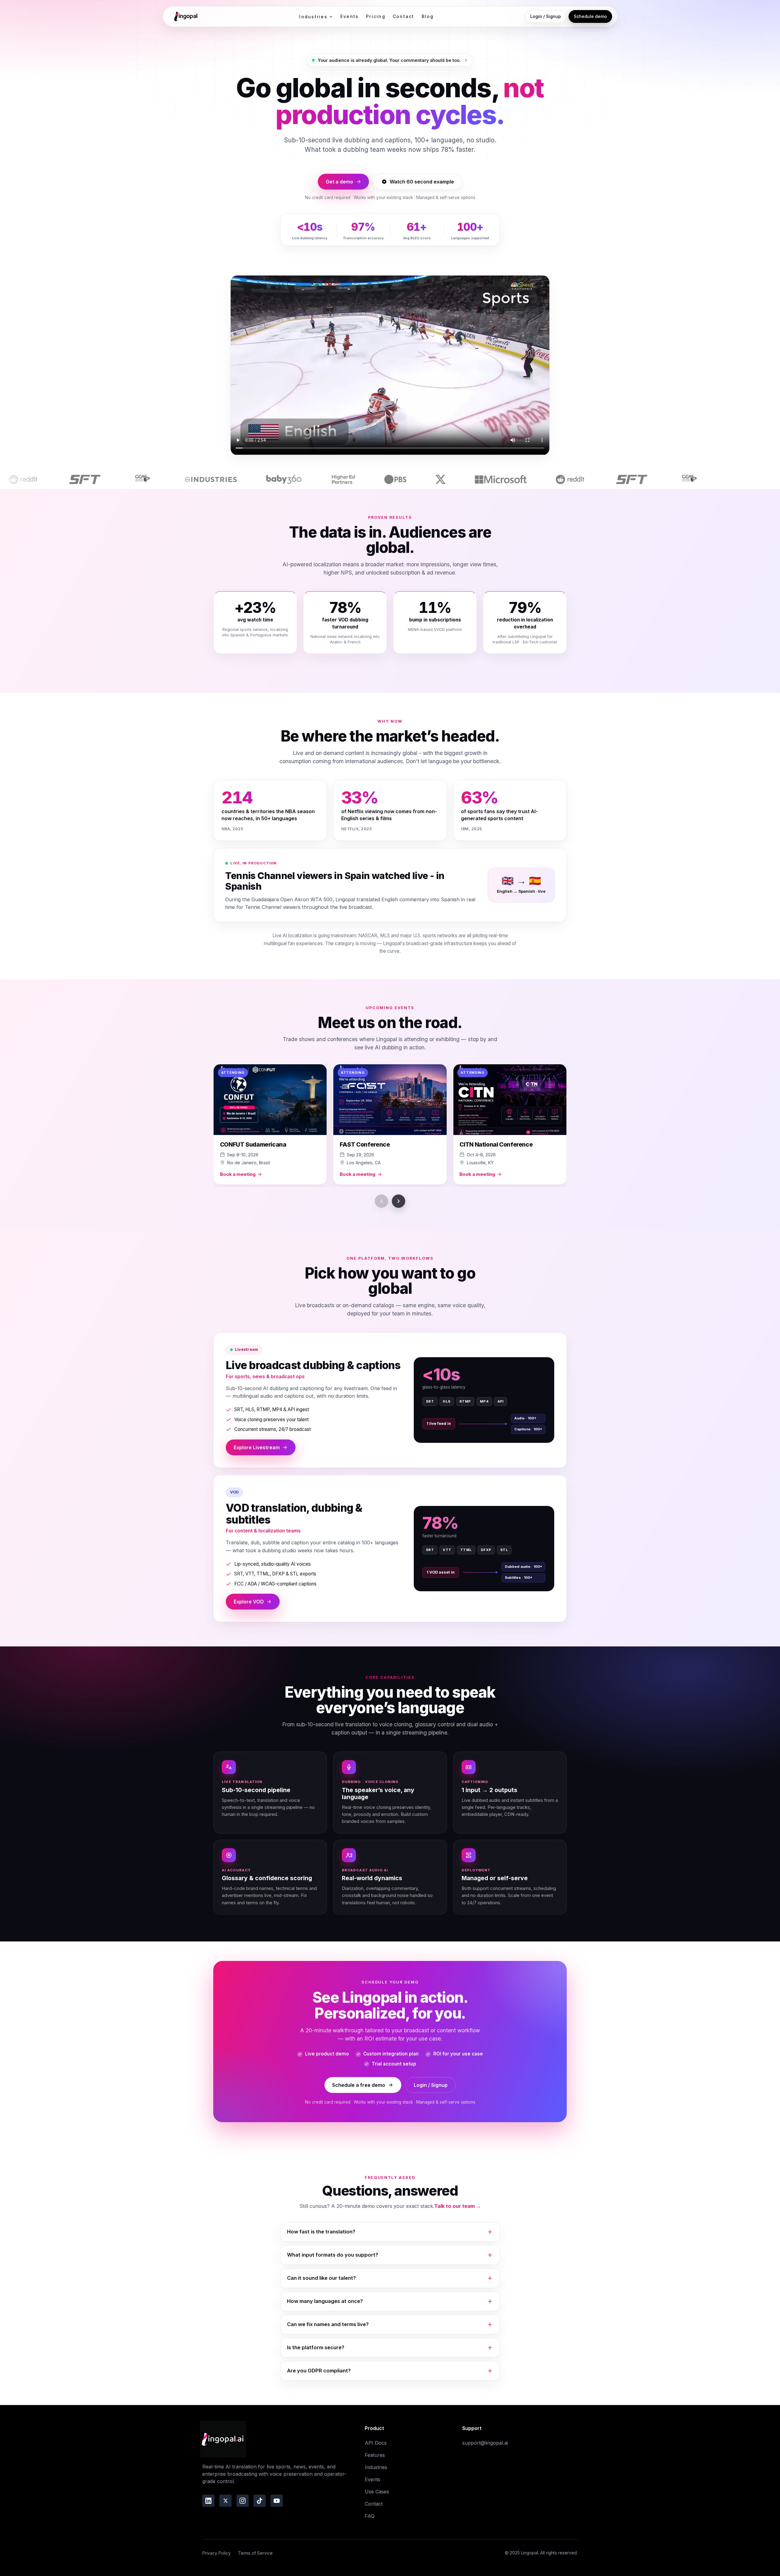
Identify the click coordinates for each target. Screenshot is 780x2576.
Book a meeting (238, 1174)
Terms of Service (255, 2553)
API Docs (376, 2443)
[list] (390, 1126)
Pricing (376, 16)
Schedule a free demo (359, 2085)
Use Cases (377, 2492)
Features (375, 2455)
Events (349, 16)
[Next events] (399, 1201)
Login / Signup (546, 16)
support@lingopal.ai (485, 2443)
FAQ (370, 2516)
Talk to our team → (457, 2206)
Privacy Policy (216, 2553)
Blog (428, 16)
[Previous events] (381, 1201)
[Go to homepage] (185, 16)
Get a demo (339, 182)
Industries (313, 17)
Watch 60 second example (422, 182)
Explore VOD (249, 1602)
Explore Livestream (257, 1447)
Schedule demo (590, 16)
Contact (404, 16)
